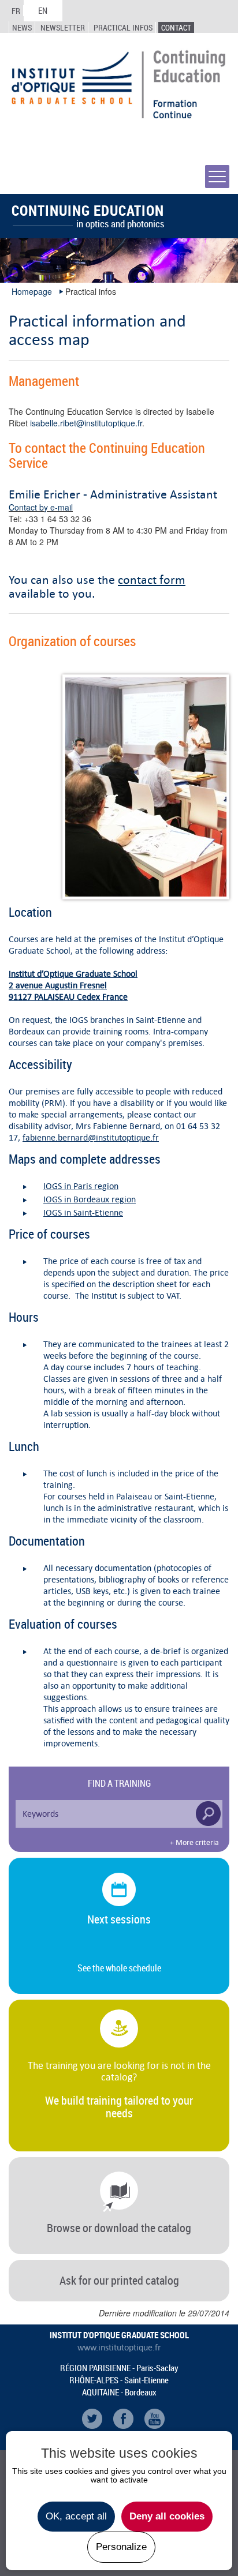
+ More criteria (194, 1843)
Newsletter (63, 27)
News (22, 27)
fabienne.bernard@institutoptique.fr (91, 1137)
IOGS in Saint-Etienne (83, 1212)
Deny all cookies (167, 2516)
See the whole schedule (119, 1968)
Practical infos (123, 27)
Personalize (121, 2547)
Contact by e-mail (41, 507)
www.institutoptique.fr (119, 2348)
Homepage (32, 291)
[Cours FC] (146, 787)
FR (16, 11)
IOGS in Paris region (81, 1186)
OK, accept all (76, 2516)
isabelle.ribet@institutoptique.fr (86, 423)
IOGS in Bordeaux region (90, 1199)
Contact (176, 27)
